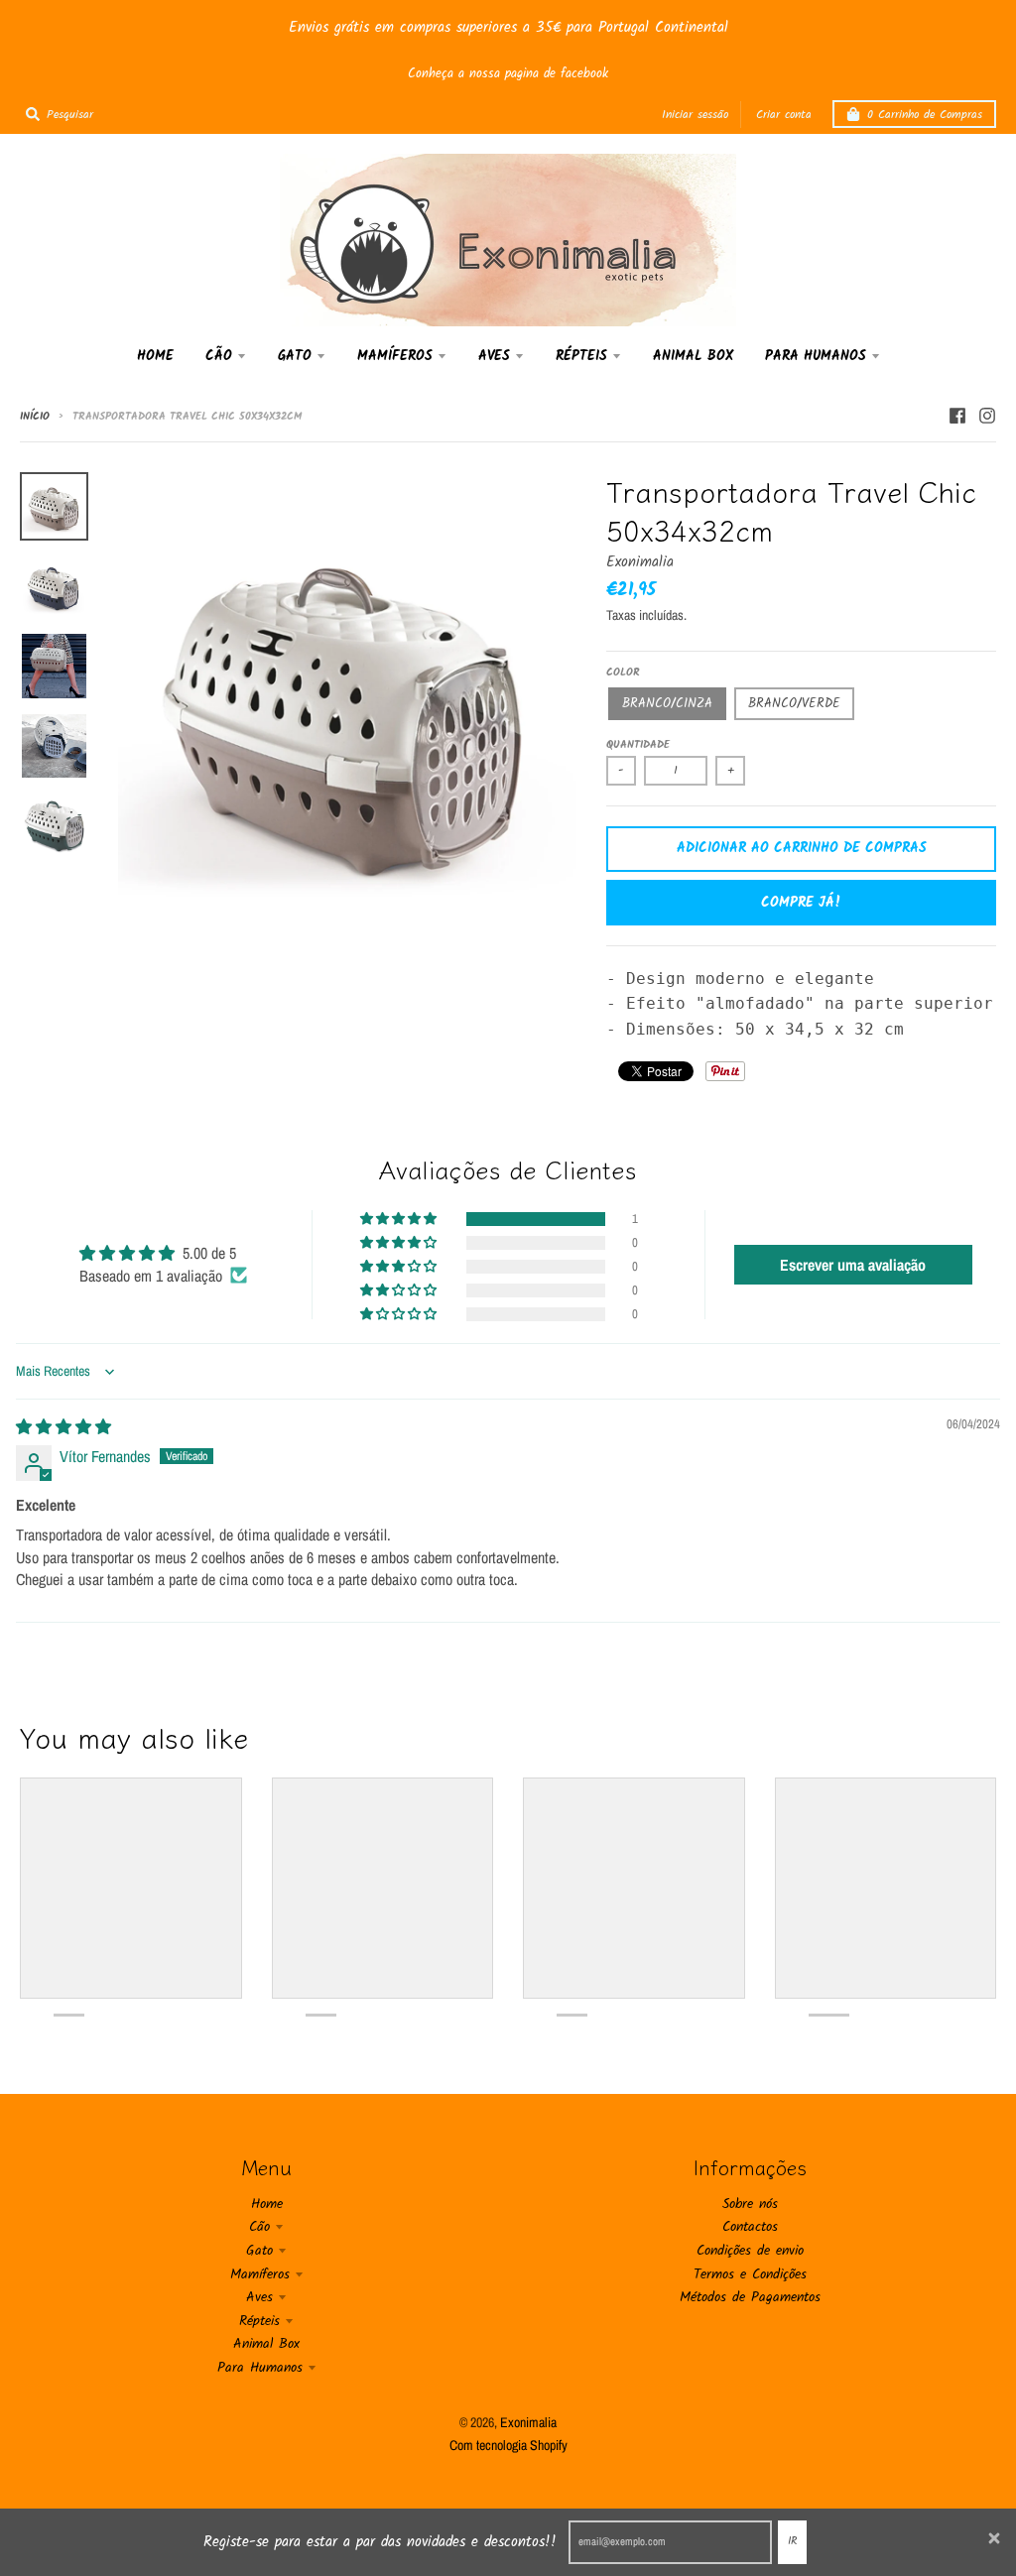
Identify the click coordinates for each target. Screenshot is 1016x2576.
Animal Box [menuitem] (693, 356)
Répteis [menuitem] (581, 356)
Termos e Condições (750, 2274)
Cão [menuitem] (219, 356)
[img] (63, 1426)
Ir (792, 2541)
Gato (259, 2251)
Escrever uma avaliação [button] (853, 1265)
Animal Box (266, 2344)
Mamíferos (260, 2274)
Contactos (750, 2227)
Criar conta (784, 115)
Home (267, 2204)
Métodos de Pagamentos (750, 2297)
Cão (259, 2227)
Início (35, 417)
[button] (400, 1219)
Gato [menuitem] (295, 356)
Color (623, 673)
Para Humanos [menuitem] (816, 356)
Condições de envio (750, 2251)
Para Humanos (260, 2368)
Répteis (259, 2321)
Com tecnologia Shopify (508, 2445)
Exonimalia (640, 562)
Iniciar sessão (695, 115)
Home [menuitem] (155, 356)
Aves (259, 2297)
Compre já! (801, 903)
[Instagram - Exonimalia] (987, 416)
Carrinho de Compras (925, 115)
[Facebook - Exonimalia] (957, 416)
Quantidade (638, 745)
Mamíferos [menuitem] (395, 356)
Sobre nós (750, 2204)
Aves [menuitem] (494, 356)
